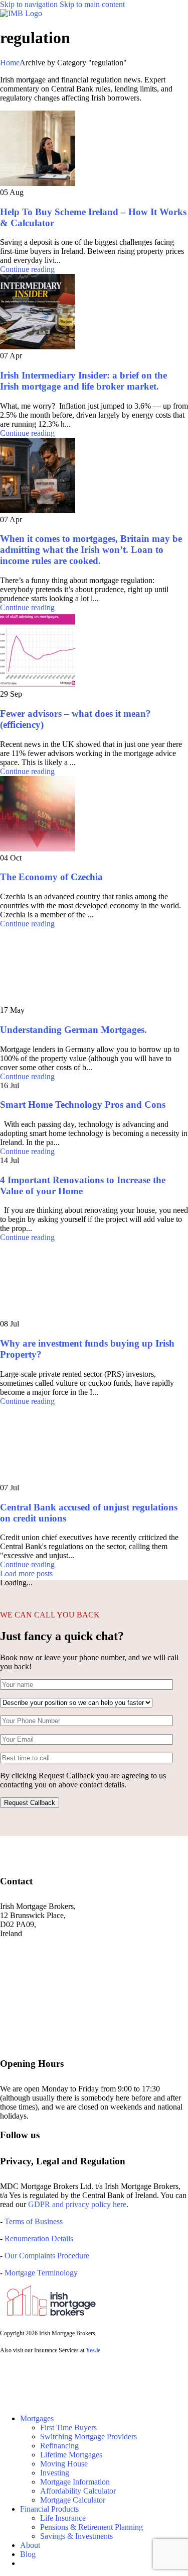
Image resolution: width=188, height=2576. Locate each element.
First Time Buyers (68, 2427)
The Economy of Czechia (51, 877)
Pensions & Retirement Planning (91, 2527)
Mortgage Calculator (73, 2500)
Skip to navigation (30, 4)
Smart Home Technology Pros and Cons (83, 1105)
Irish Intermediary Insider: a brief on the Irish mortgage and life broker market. (83, 381)
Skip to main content (92, 4)
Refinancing (59, 2446)
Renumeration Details (39, 2238)
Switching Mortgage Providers (88, 2437)
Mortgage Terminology (40, 2273)
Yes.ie (93, 2350)
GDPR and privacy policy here (77, 2204)
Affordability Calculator (78, 2491)
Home (10, 63)
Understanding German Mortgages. (73, 1030)
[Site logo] (21, 13)
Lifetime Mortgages (71, 2455)
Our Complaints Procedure (47, 2256)
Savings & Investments (76, 2536)
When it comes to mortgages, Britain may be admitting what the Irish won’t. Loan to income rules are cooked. (91, 550)
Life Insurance (63, 2518)
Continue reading (27, 269)
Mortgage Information (75, 2482)
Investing (55, 2473)
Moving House (64, 2464)
